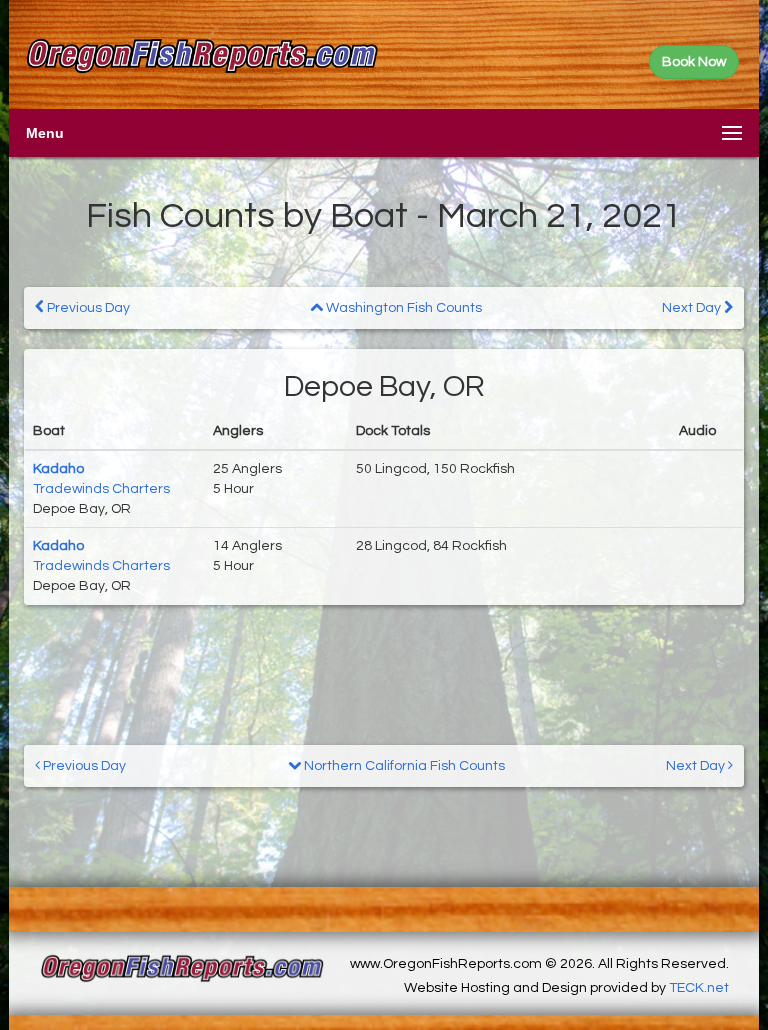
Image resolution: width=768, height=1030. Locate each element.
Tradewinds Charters (101, 489)
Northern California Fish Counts (403, 766)
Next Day (693, 308)
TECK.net (699, 988)
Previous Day (87, 308)
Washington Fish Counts (402, 308)
